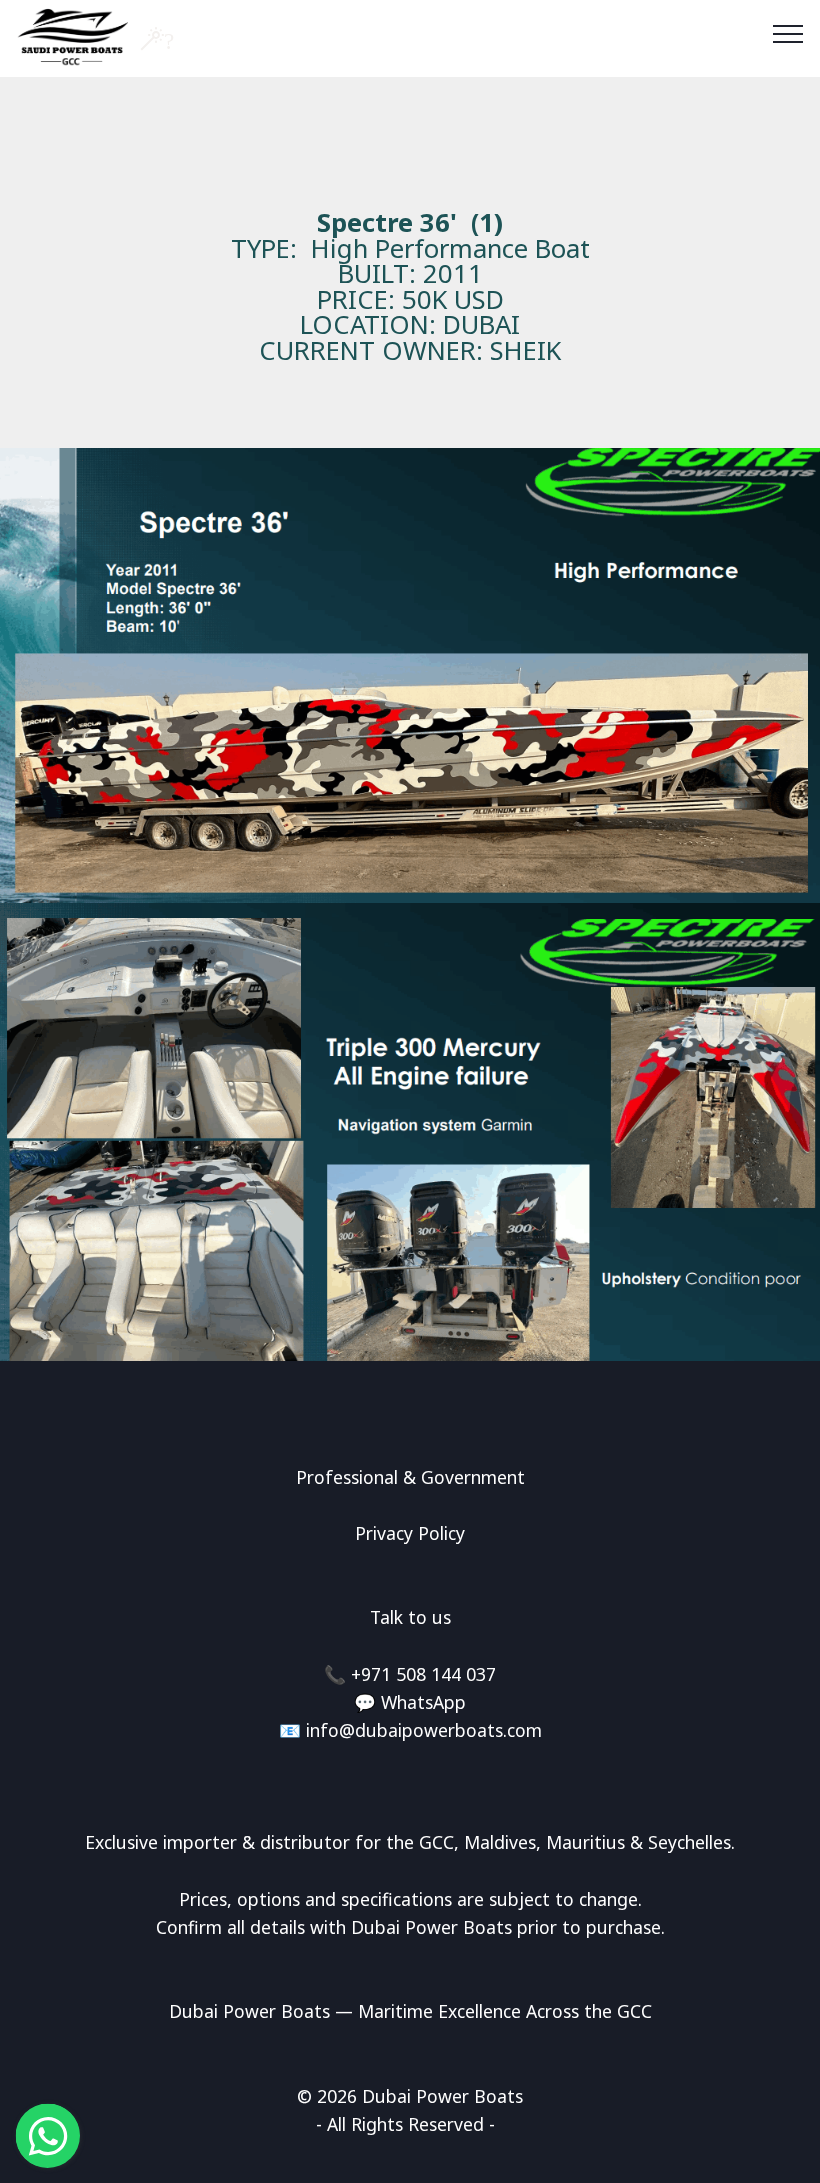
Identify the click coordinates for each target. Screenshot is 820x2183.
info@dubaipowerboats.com (424, 1730)
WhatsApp (423, 1702)
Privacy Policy (410, 1533)
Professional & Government (410, 1477)
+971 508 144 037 (423, 1674)
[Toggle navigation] (788, 33)
